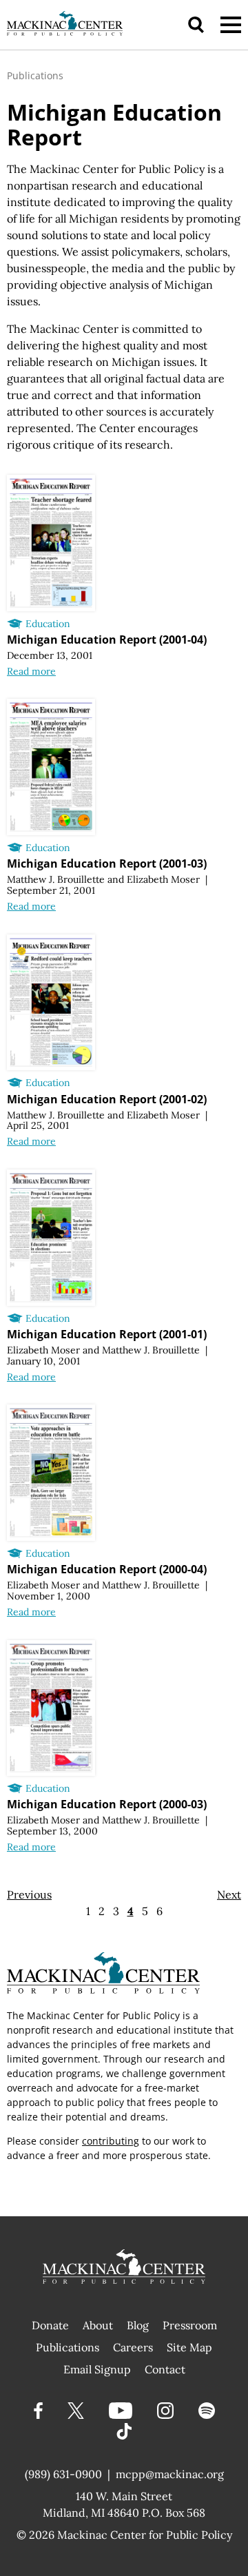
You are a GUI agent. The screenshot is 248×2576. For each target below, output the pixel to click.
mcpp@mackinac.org (170, 2474)
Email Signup (97, 2369)
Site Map (189, 2347)
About (98, 2325)
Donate (50, 2325)
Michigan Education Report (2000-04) (107, 1569)
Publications (35, 75)
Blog (138, 2325)
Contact (165, 2369)
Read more (31, 671)
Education (48, 624)
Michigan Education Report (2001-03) (107, 863)
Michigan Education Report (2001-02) (107, 1099)
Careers (133, 2347)
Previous (29, 1894)
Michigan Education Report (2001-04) (107, 640)
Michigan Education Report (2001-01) (107, 1334)
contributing (111, 2141)
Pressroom (190, 2325)
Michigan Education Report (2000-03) (107, 1804)
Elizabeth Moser (163, 879)
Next (229, 1894)
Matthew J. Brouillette (56, 879)
